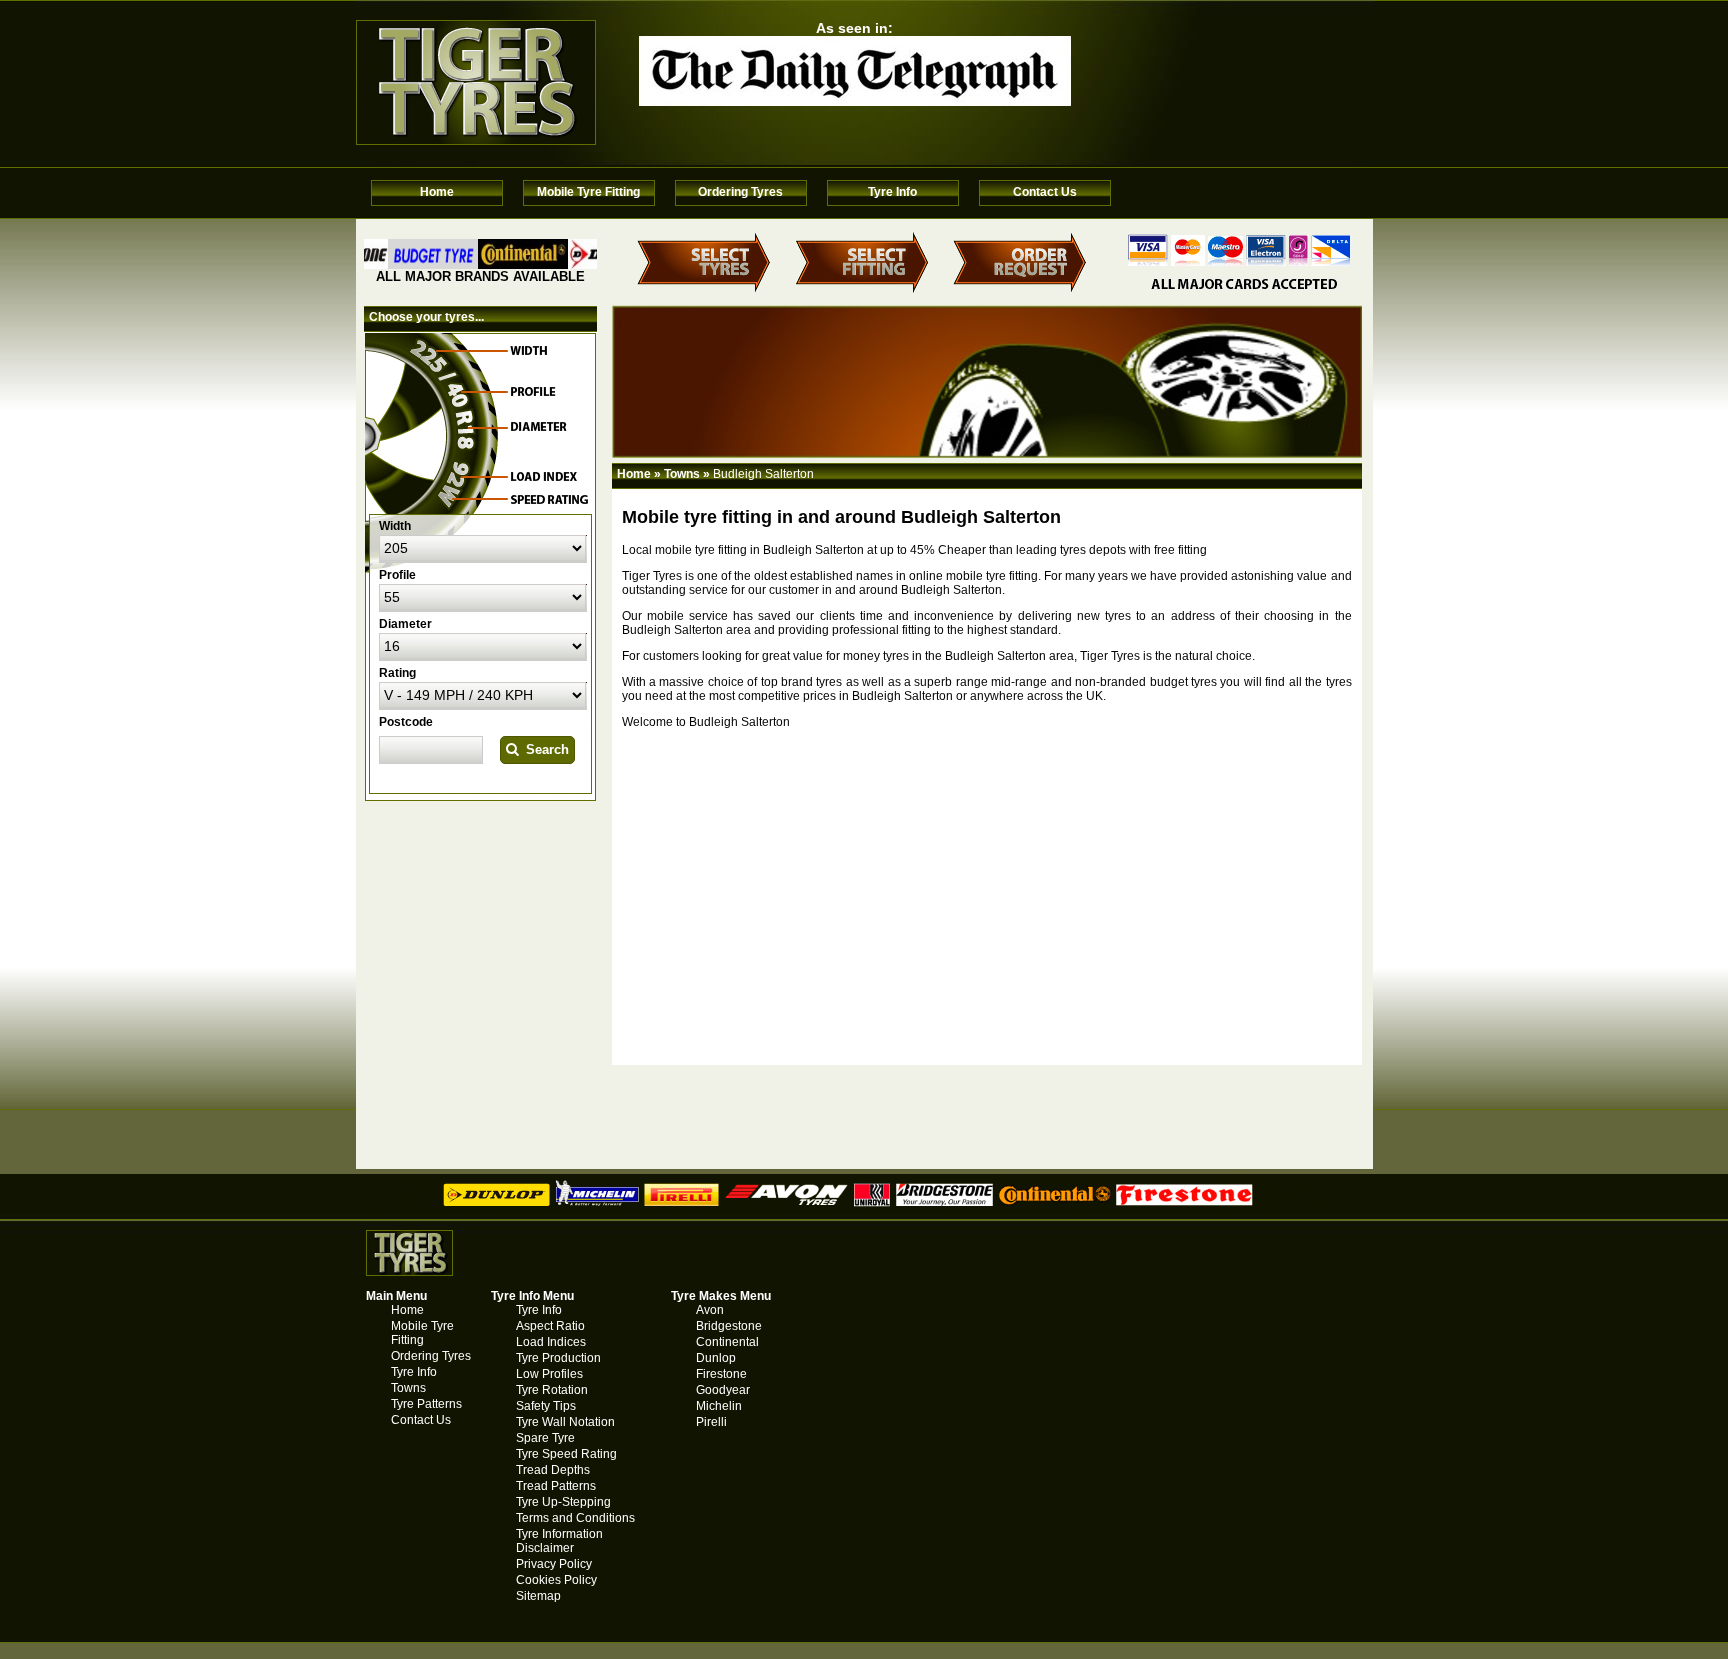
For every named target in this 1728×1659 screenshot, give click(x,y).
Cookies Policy (556, 1580)
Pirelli (711, 1422)
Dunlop (716, 1358)
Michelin (719, 1406)
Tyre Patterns (426, 1404)
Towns (682, 474)
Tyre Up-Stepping (563, 1502)
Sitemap (538, 1596)
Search (543, 749)
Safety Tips (546, 1406)
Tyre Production (558, 1358)
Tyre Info (892, 192)
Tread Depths (553, 1470)
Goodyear (723, 1390)
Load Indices (551, 1342)
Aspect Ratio (550, 1326)
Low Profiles (549, 1374)
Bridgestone (729, 1326)
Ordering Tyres (740, 192)
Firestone (721, 1374)
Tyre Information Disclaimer (559, 1541)
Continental (727, 1342)
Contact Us (1045, 192)
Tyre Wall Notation (565, 1422)
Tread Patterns (556, 1486)
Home (437, 192)
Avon (710, 1310)
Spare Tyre (545, 1438)
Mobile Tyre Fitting (588, 192)
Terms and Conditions (575, 1518)
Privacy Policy (554, 1564)
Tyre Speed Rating (566, 1454)
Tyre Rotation (552, 1390)
